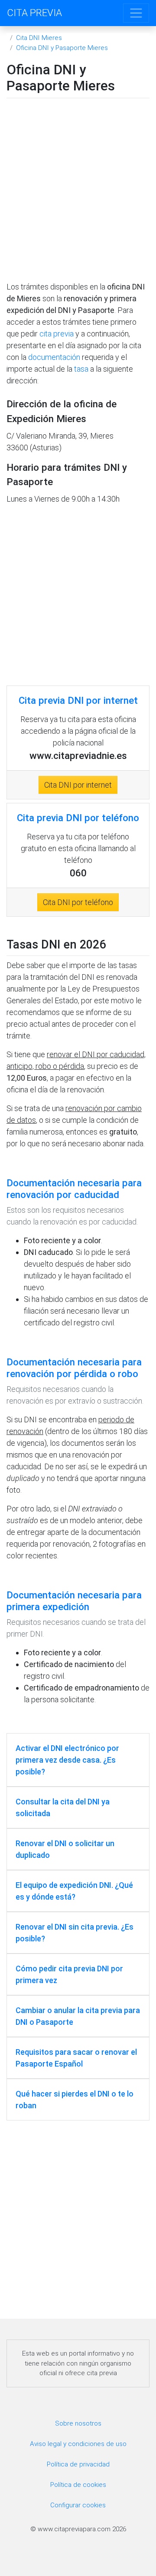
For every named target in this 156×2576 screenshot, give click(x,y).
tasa (81, 369)
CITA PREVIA (34, 13)
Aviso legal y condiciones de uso (78, 2444)
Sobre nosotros (78, 2423)
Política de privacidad (78, 2464)
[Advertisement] (78, 192)
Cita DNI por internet (78, 785)
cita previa (57, 334)
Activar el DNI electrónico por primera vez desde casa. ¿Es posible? (67, 1760)
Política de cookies (78, 2485)
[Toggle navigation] (136, 13)
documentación (54, 357)
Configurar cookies (78, 2505)
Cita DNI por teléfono (78, 902)
